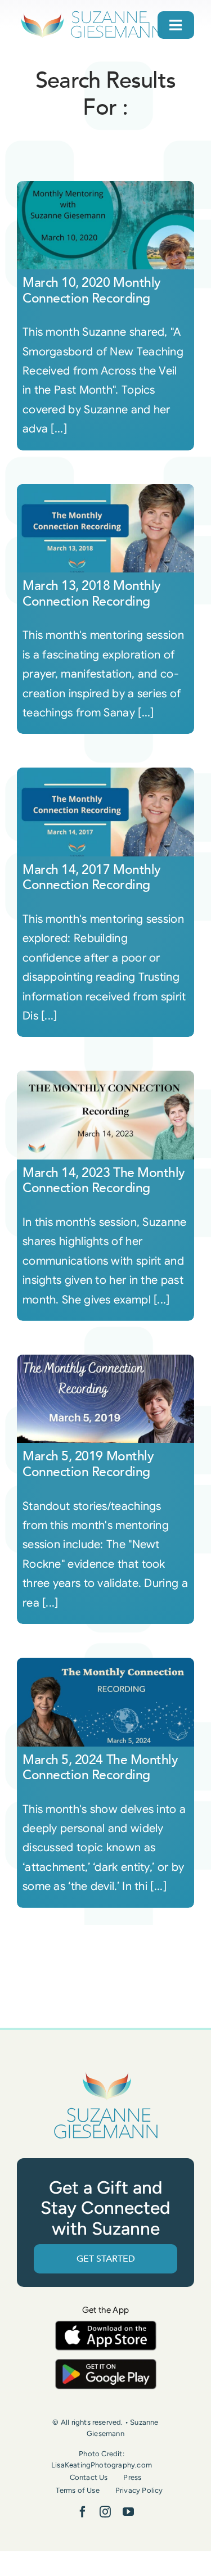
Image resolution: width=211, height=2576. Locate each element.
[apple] (106, 2326)
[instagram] (105, 2512)
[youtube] (128, 2512)
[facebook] (83, 2512)
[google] (106, 2364)
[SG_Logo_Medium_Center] (106, 2072)
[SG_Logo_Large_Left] (91, 14)
